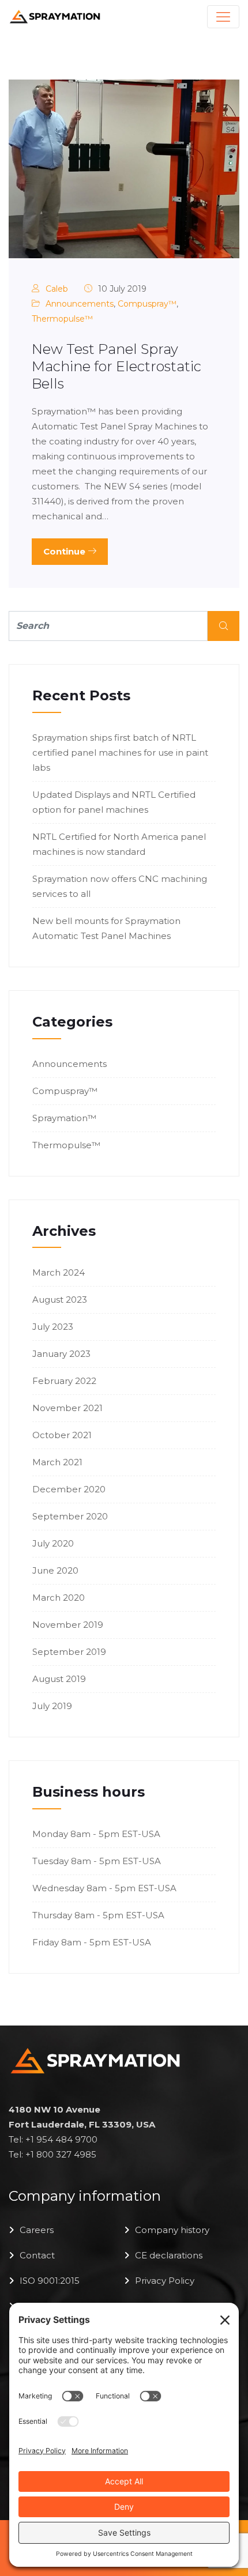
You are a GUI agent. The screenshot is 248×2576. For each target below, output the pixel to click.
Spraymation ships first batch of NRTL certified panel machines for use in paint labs (120, 753)
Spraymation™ (64, 1118)
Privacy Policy (165, 2281)
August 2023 (60, 1300)
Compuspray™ (147, 304)
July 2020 (53, 1543)
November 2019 (68, 1625)
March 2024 (59, 1272)
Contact (37, 2255)
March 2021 (57, 1462)
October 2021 (62, 1435)
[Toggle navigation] (223, 17)
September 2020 (70, 1516)
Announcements (80, 304)
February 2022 (64, 1381)
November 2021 (67, 1408)
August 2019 (59, 1679)
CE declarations (169, 2255)
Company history (172, 2230)
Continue (65, 551)
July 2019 (52, 1706)
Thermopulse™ (62, 319)
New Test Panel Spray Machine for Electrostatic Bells (117, 366)
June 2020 (55, 1570)
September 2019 (69, 1652)
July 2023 (53, 1327)
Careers (37, 2230)
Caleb (57, 289)
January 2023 (61, 1354)
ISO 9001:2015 (50, 2281)
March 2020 (59, 1598)
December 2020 (69, 1489)
